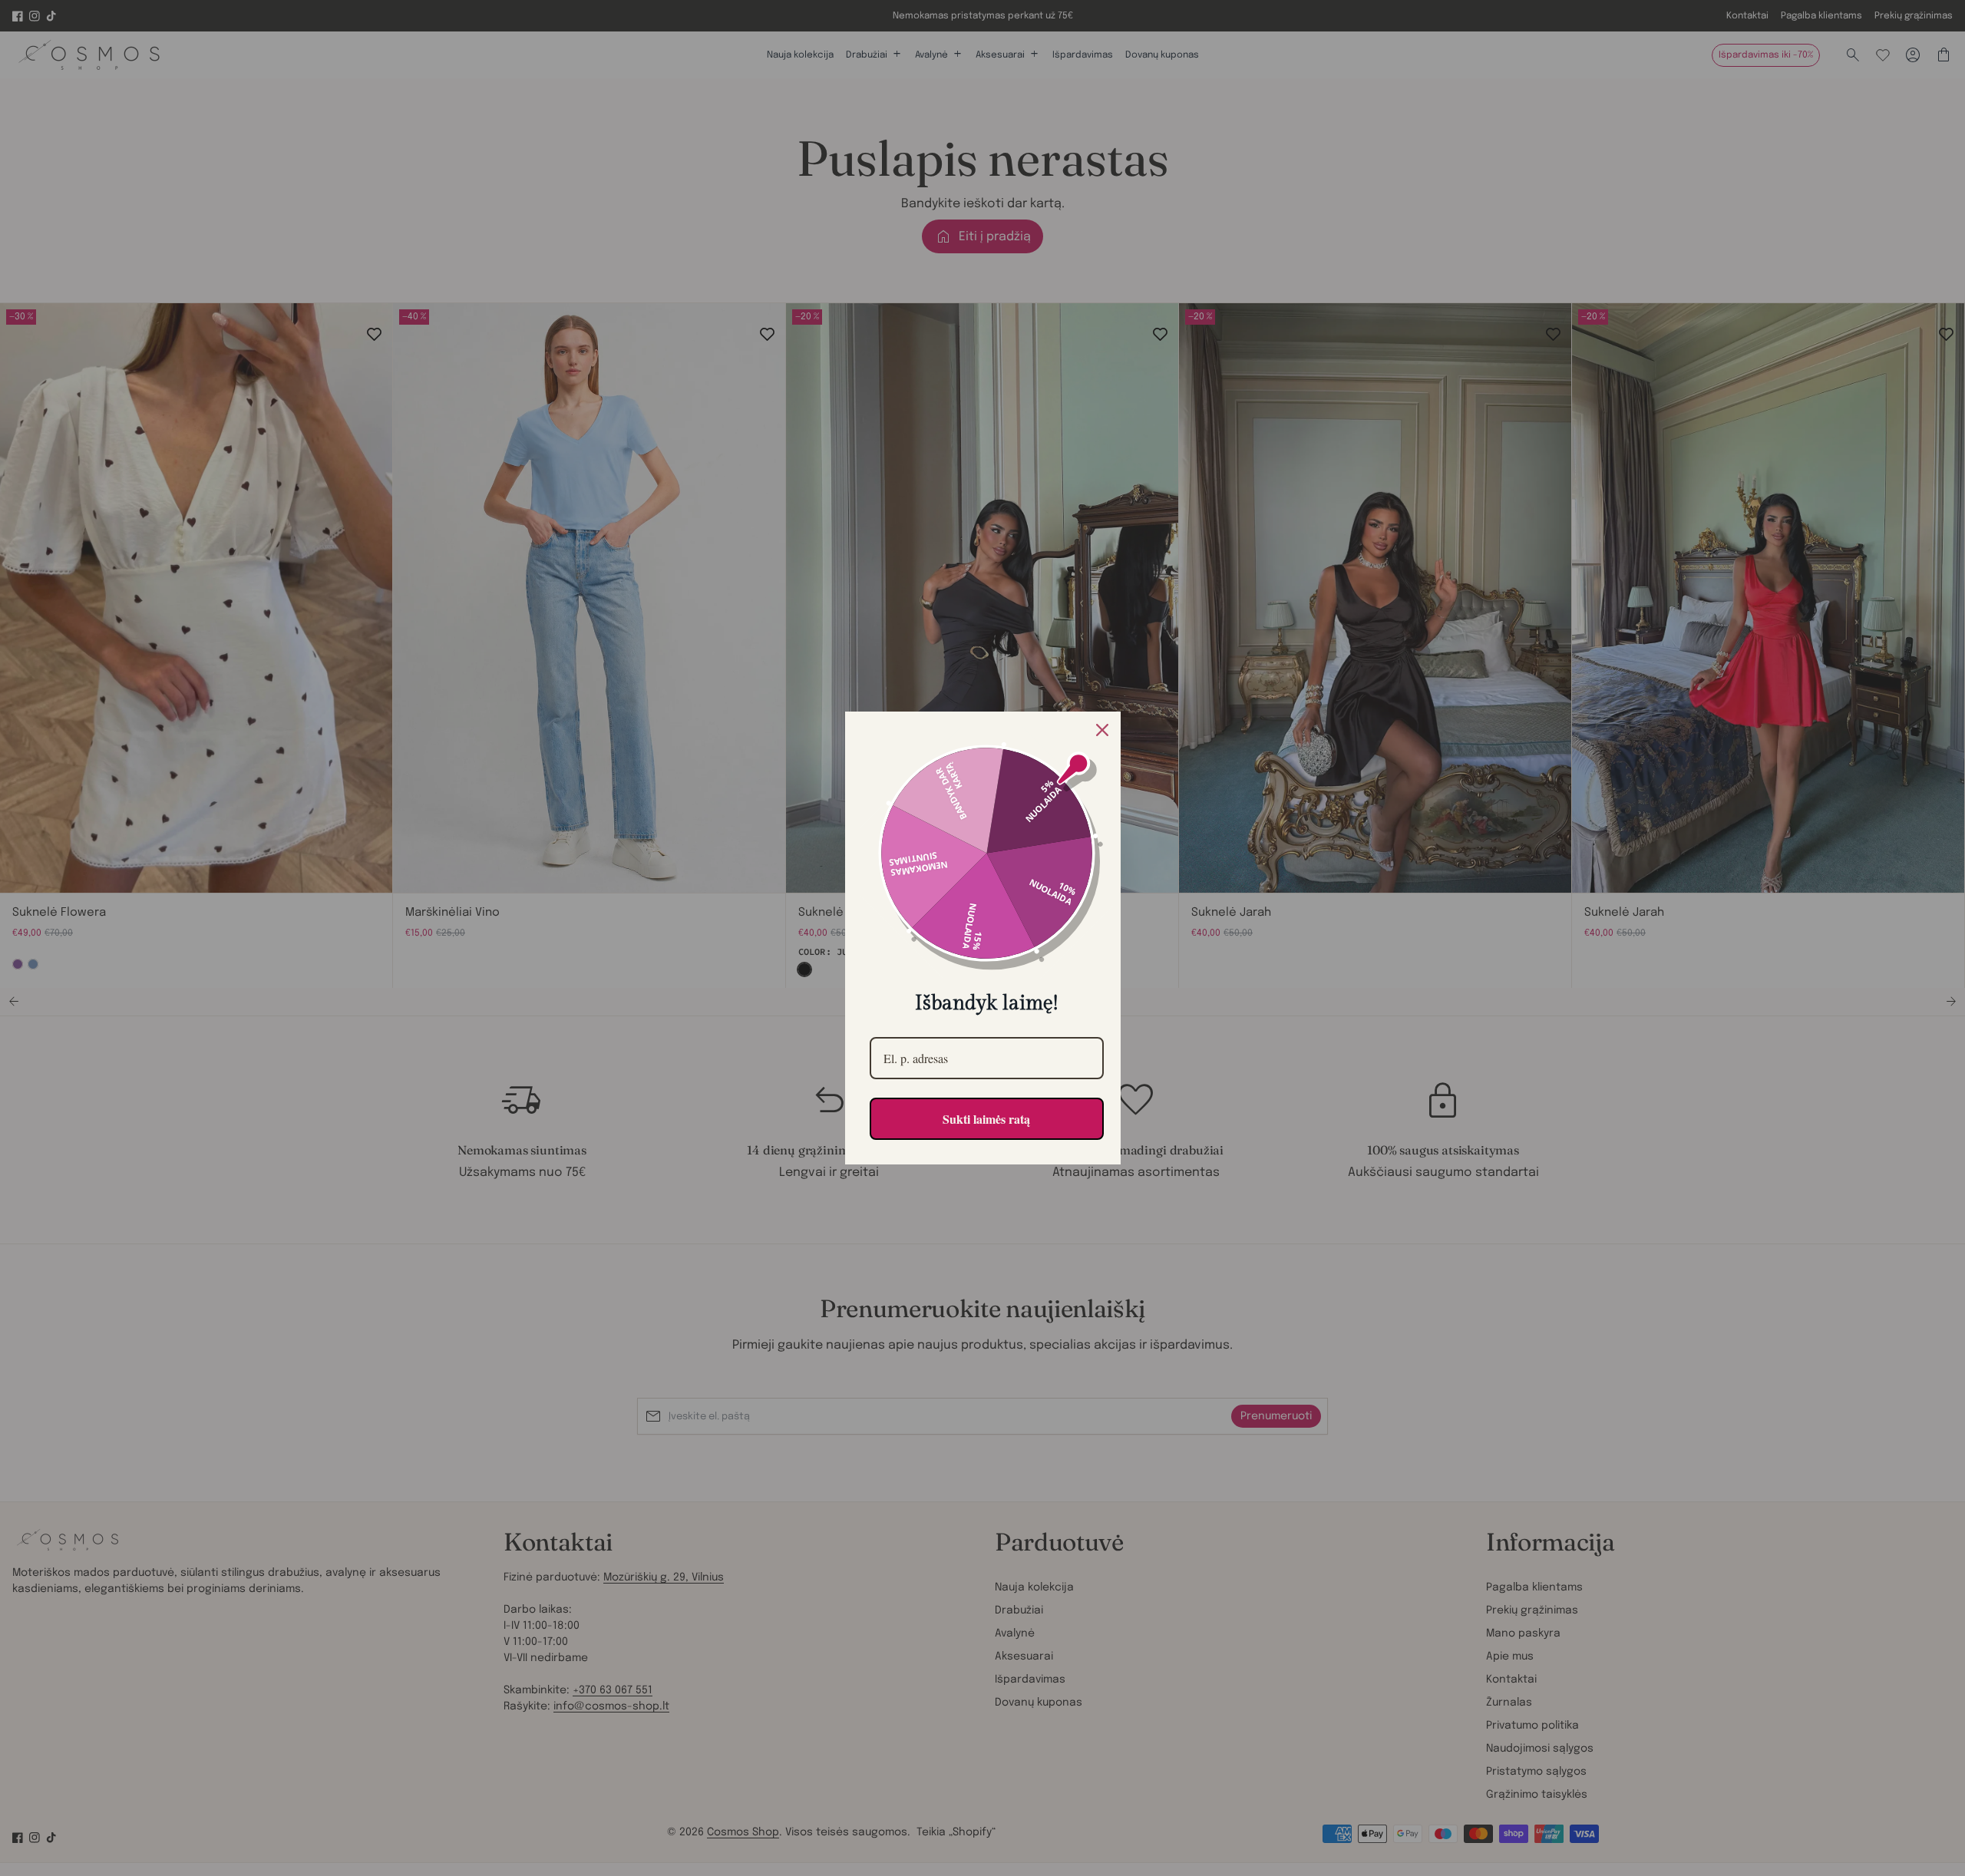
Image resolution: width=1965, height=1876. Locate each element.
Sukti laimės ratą (986, 1119)
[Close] (1102, 730)
